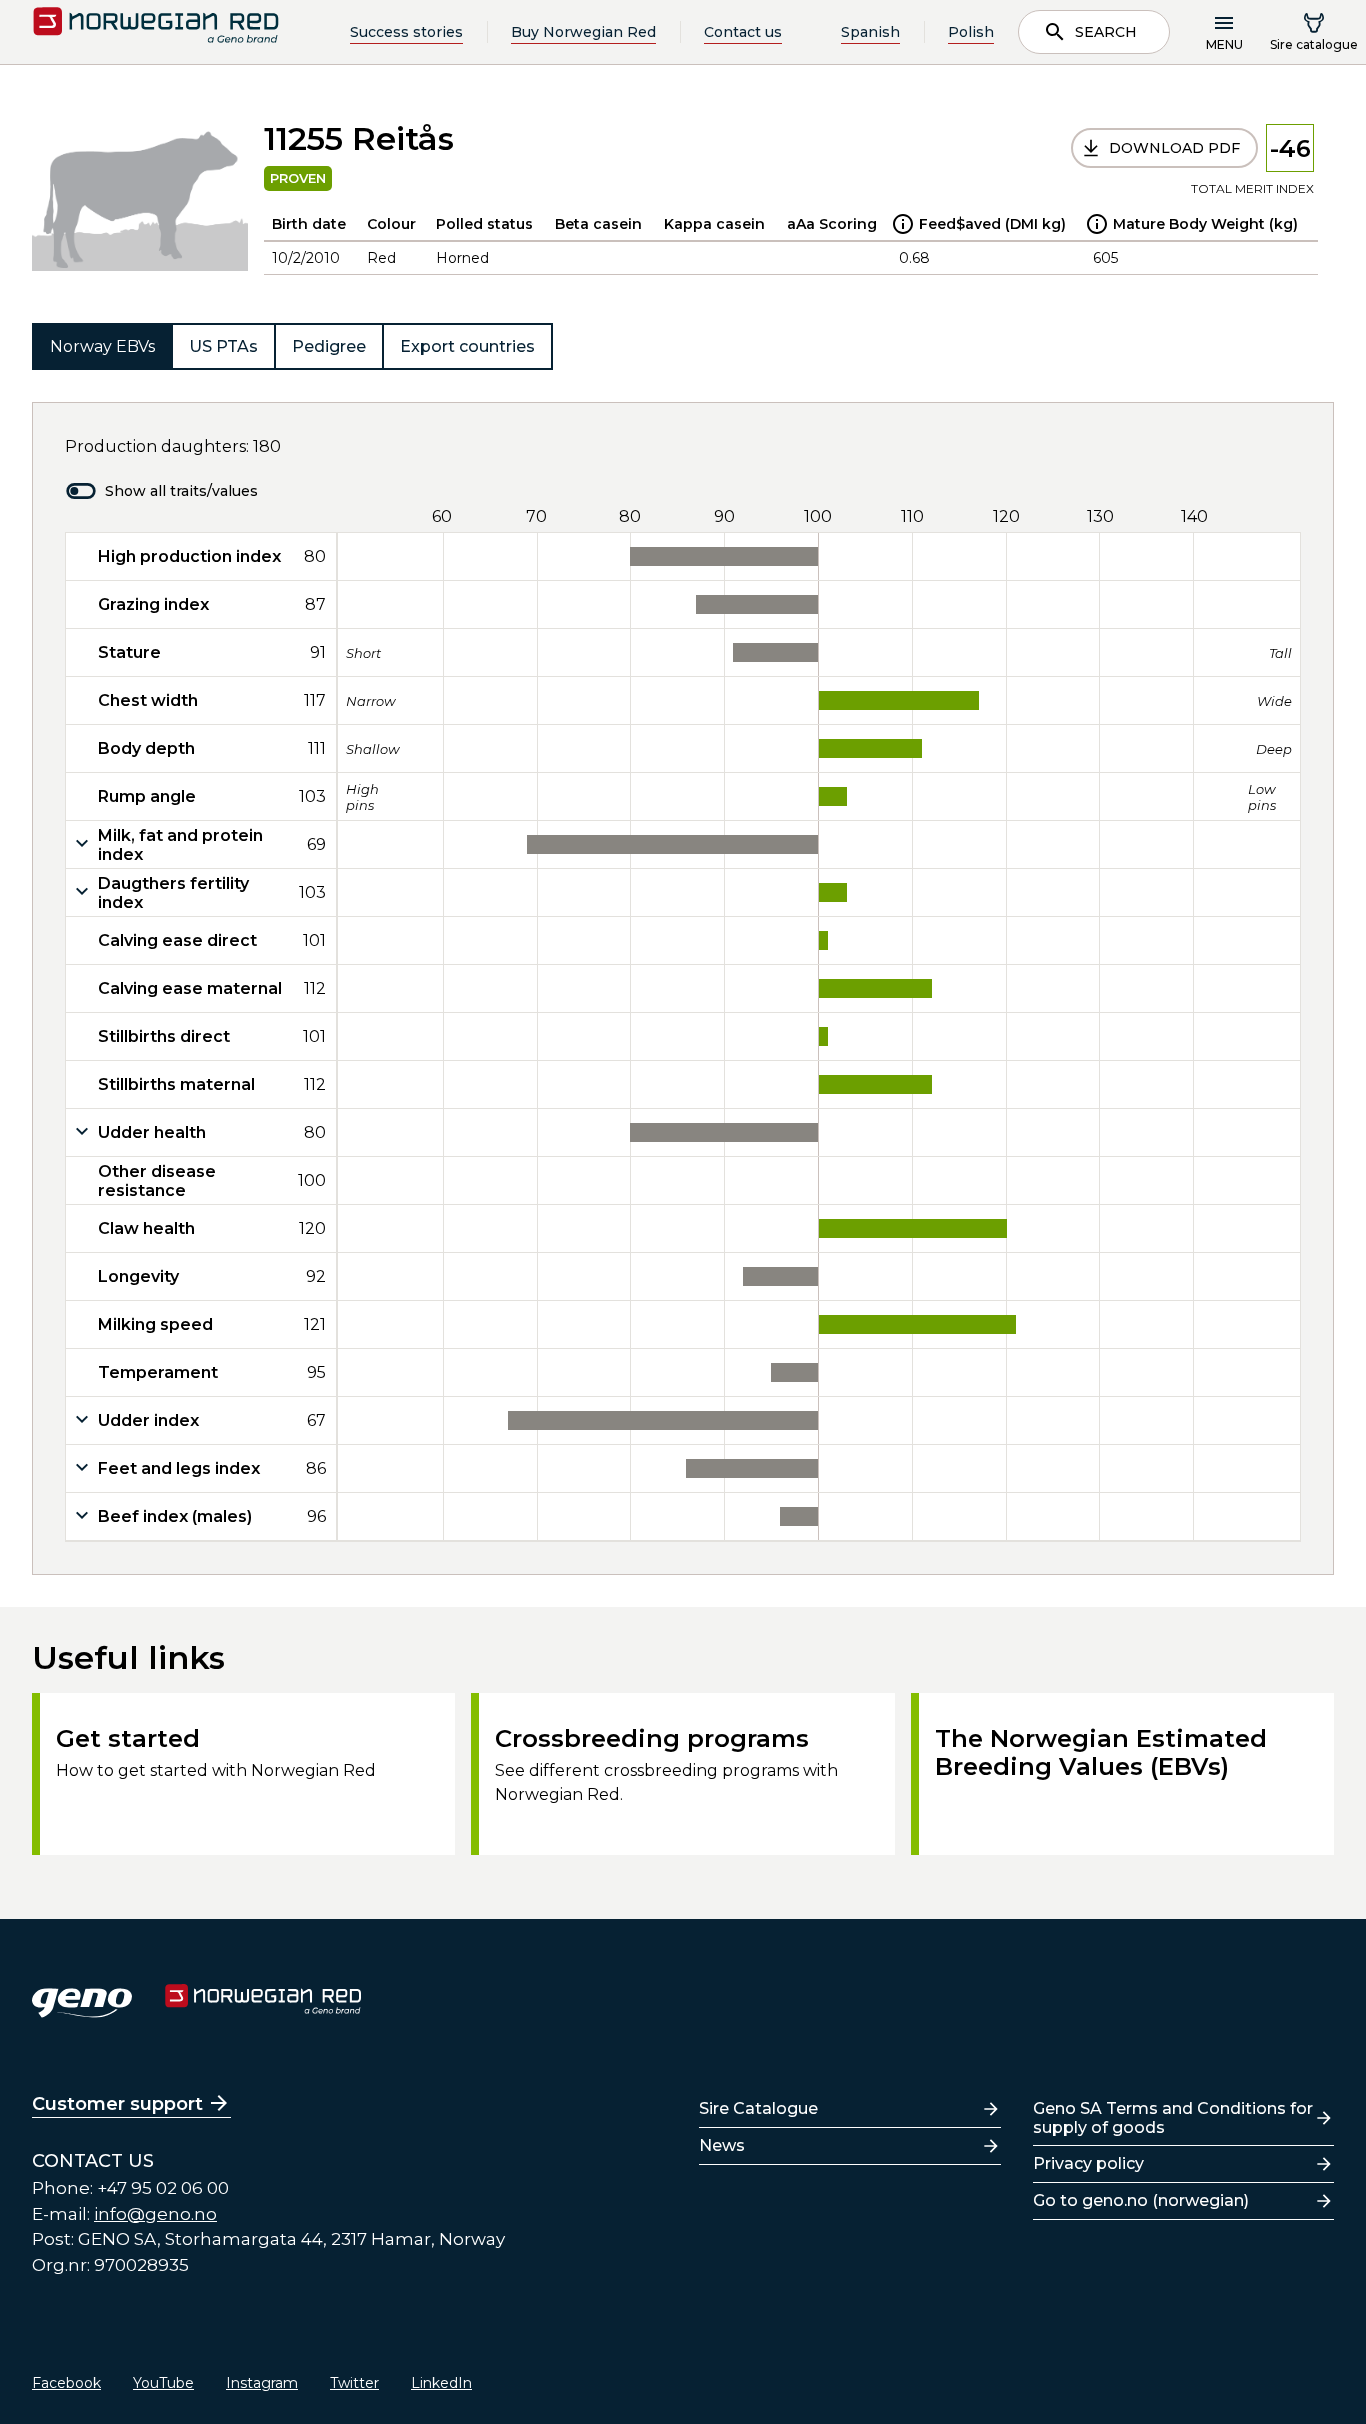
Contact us (743, 32)
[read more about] (903, 224)
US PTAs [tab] (223, 346)
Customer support (117, 2104)
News (722, 2145)
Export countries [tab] (467, 346)
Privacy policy (1088, 2163)
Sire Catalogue (758, 2108)
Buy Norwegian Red (583, 32)
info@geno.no (155, 2214)
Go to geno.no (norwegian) (1141, 2200)
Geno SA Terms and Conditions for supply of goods (1173, 2118)
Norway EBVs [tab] (102, 346)
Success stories (406, 32)
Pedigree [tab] (329, 346)
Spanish (870, 32)
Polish (971, 32)
